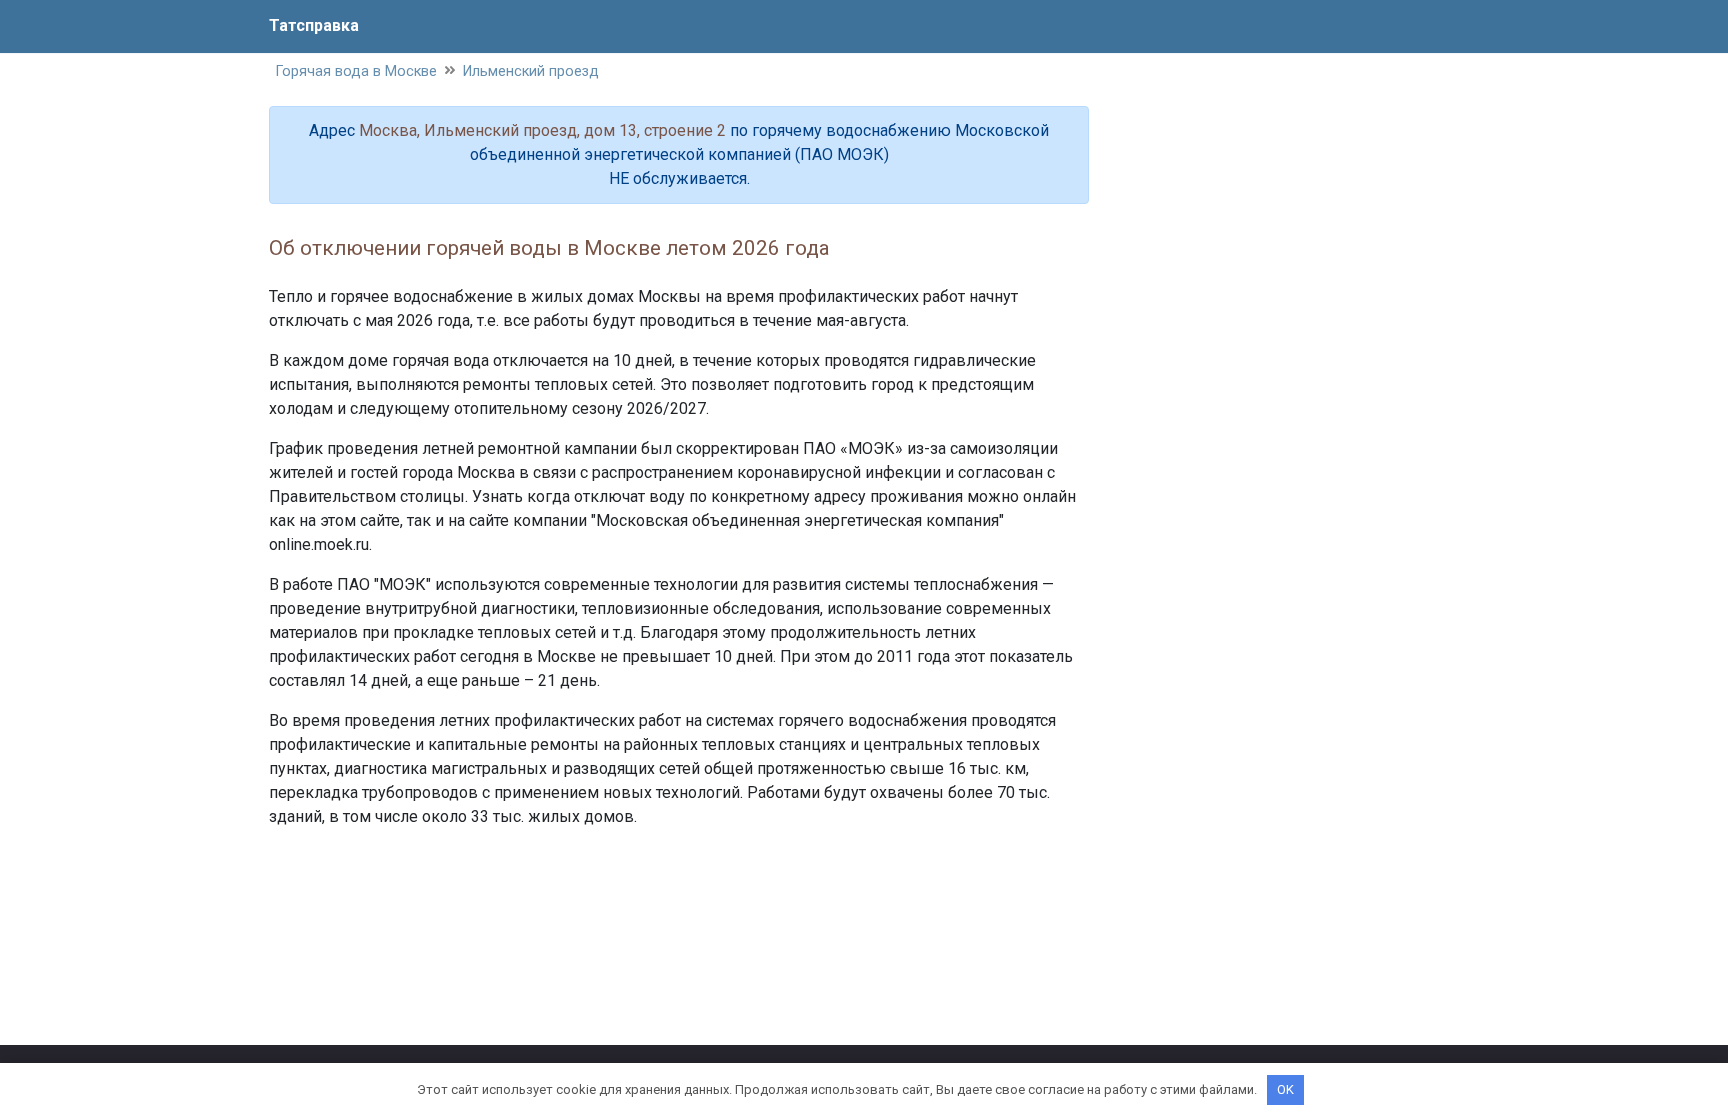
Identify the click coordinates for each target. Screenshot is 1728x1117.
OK (1285, 1089)
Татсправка (314, 25)
